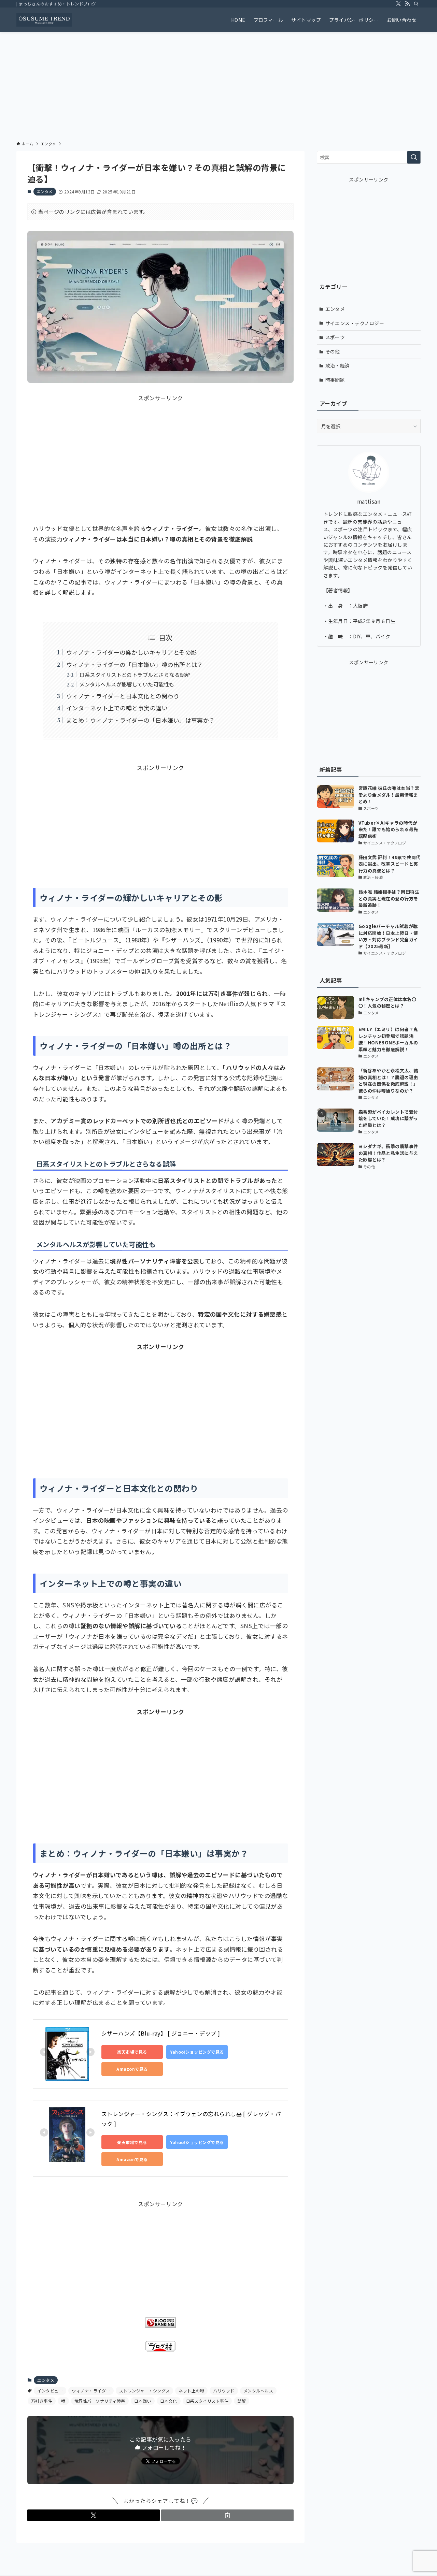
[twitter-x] (398, 4)
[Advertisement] (218, 83)
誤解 (242, 2401)
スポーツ (335, 337)
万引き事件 (42, 2401)
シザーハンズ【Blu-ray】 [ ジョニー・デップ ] (161, 2033)
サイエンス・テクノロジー (355, 323)
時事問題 (335, 380)
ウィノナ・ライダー (91, 2391)
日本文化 (169, 2401)
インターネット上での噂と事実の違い (117, 708)
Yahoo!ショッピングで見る (197, 2052)
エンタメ (45, 191)
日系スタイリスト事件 (207, 2401)
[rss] (407, 4)
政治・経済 (338, 365)
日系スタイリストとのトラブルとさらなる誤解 (135, 675)
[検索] (416, 4)
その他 (333, 351)
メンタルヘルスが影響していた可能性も (127, 684)
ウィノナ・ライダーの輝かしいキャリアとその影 (132, 652)
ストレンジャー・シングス (145, 2391)
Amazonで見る (132, 2069)
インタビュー (50, 2391)
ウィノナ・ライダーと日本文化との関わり (123, 696)
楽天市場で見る (132, 2052)
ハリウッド (224, 2391)
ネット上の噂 (191, 2391)
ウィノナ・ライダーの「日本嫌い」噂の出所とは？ (135, 664)
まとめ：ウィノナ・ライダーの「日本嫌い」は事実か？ (141, 720)
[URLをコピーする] (227, 2515)
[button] (94, 2515)
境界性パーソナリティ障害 (100, 2401)
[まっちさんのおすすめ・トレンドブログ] (44, 20)
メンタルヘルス (258, 2391)
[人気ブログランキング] (160, 2326)
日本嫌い (143, 2401)
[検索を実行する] (414, 157)
